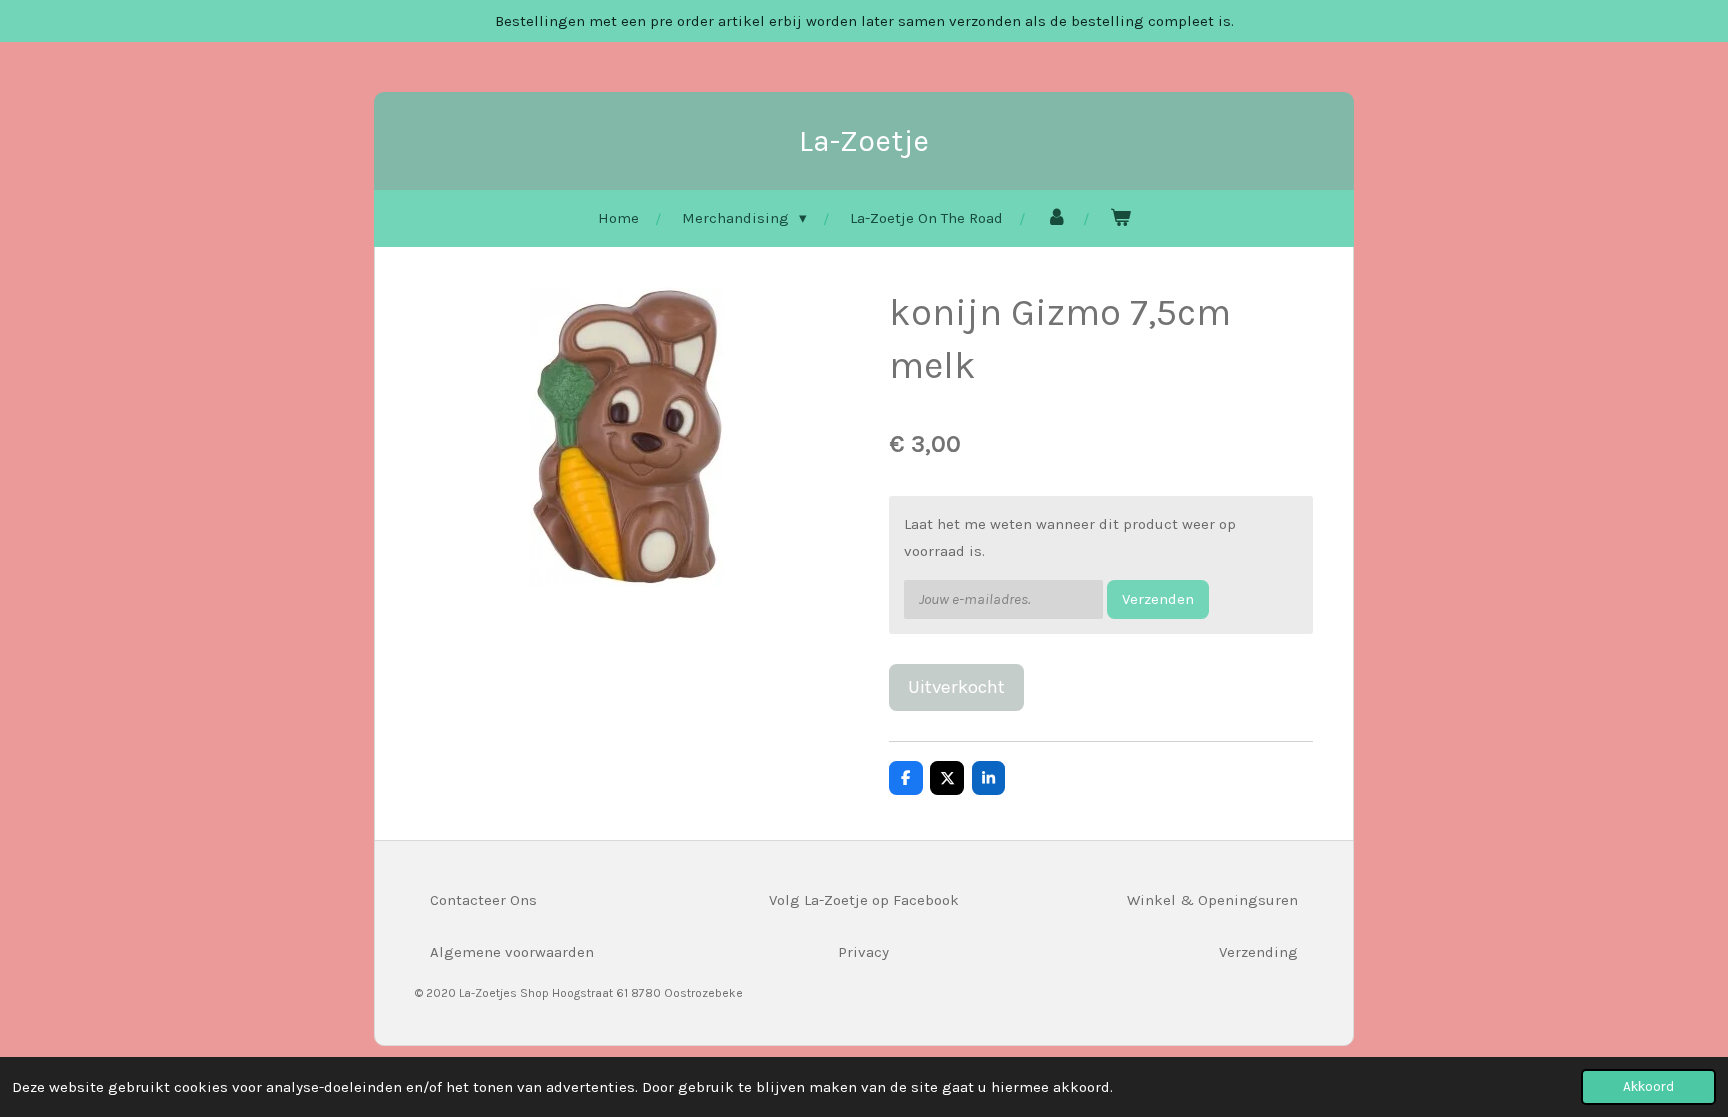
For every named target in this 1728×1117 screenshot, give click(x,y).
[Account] (1056, 218)
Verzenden (1158, 599)
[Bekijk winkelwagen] (1120, 218)
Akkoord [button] (1648, 1086)
